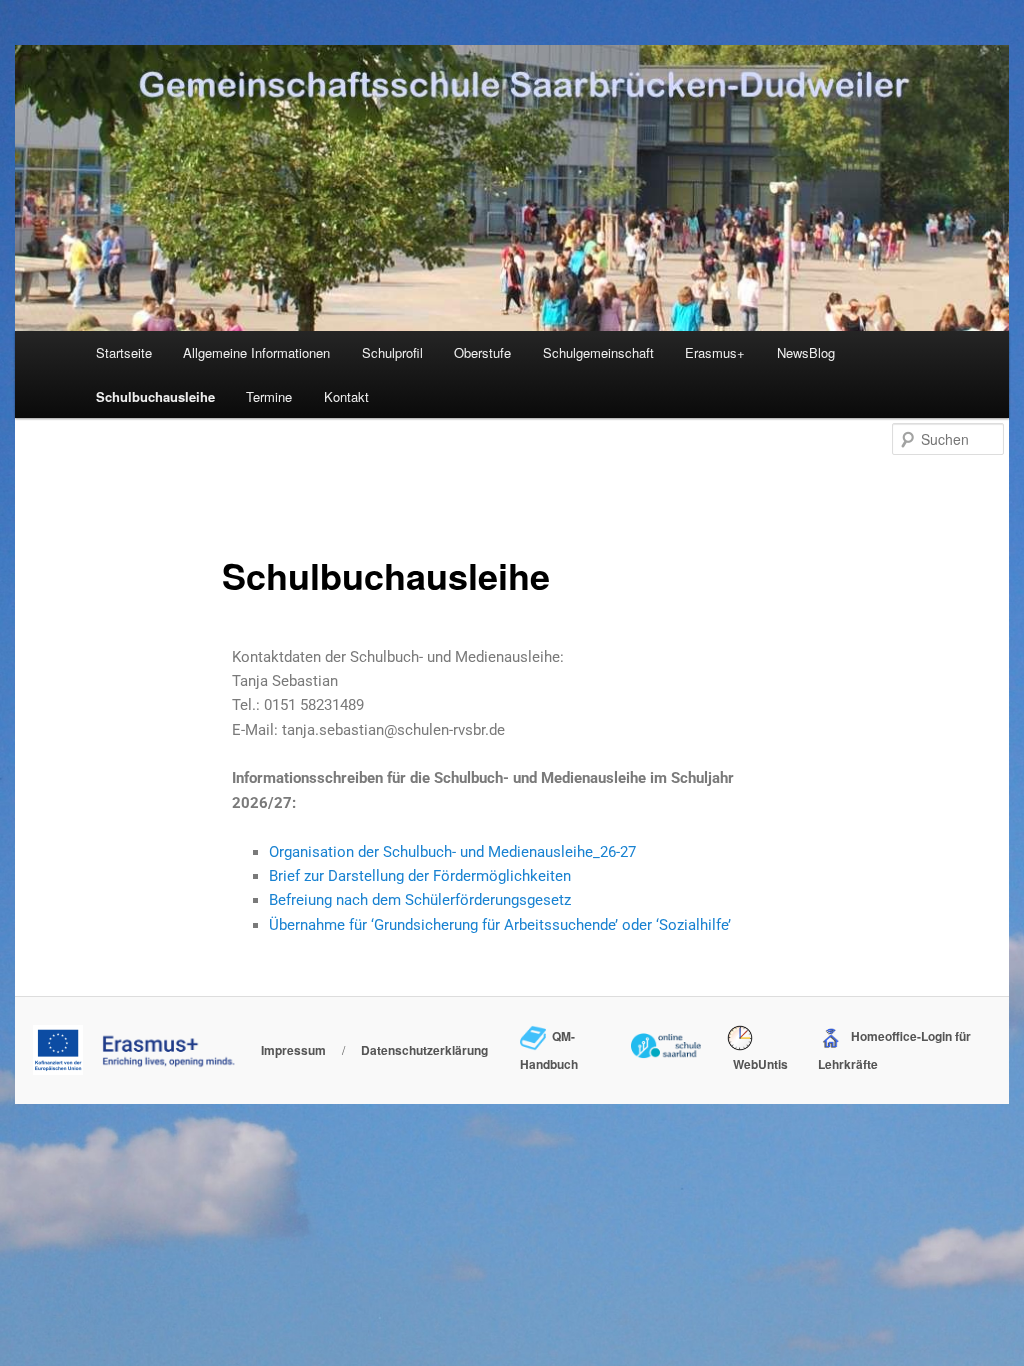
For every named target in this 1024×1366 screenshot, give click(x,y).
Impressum (293, 1050)
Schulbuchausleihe (155, 396)
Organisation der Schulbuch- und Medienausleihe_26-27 (452, 852)
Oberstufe (482, 352)
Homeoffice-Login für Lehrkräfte (894, 1050)
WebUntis (757, 1064)
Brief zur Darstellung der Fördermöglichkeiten (420, 876)
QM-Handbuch (549, 1050)
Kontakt (346, 396)
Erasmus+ (715, 352)
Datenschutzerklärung (424, 1050)
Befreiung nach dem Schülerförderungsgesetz (420, 900)
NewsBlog (806, 352)
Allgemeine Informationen (256, 352)
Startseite (124, 352)
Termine (269, 396)
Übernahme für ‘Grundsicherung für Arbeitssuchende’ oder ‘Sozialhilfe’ (500, 925)
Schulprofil (392, 352)
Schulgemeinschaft (598, 352)
